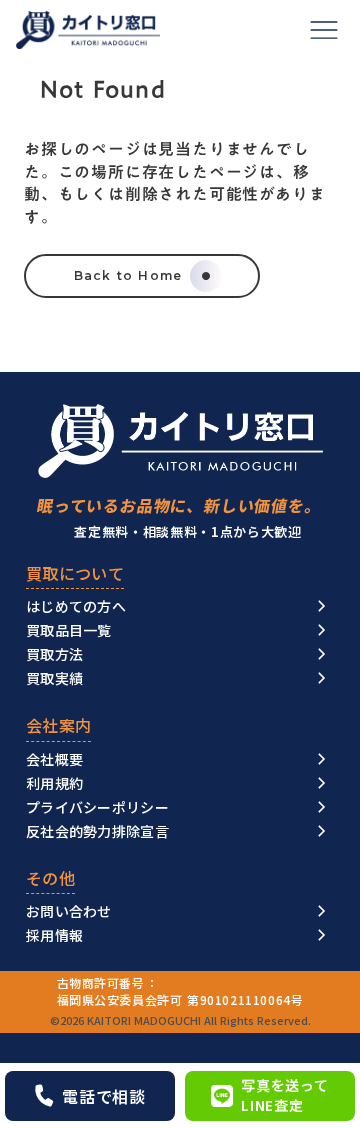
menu (324, 30)
